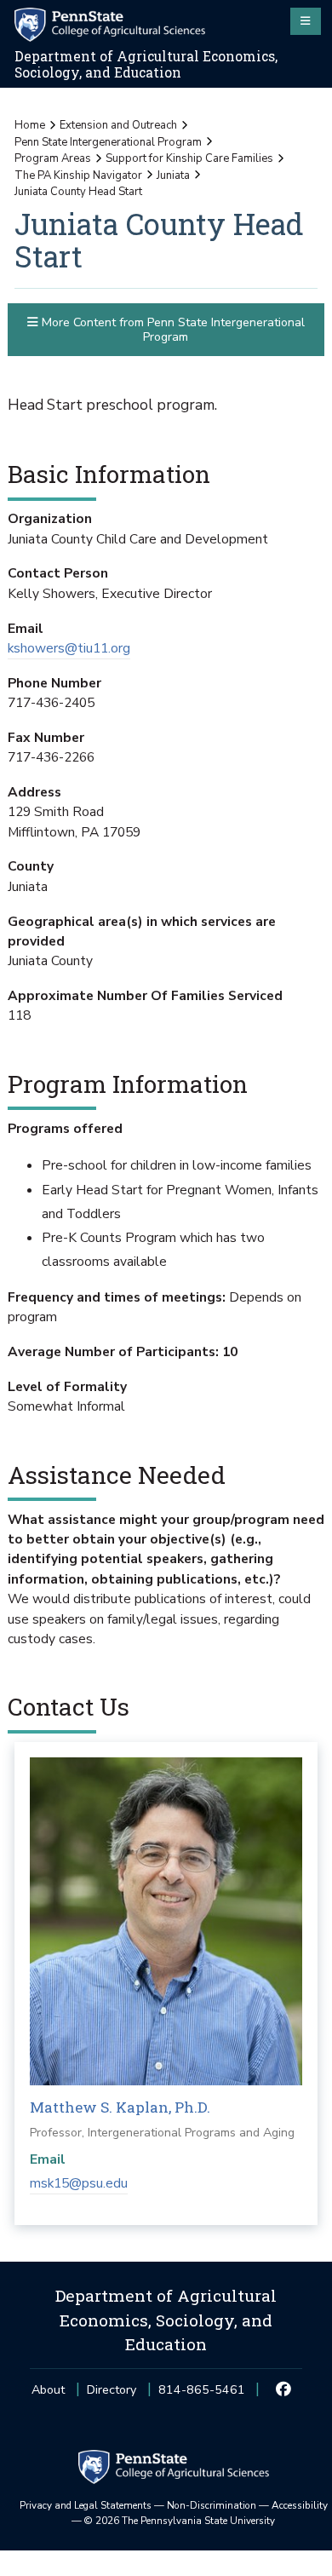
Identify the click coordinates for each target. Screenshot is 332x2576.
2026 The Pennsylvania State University (180, 2521)
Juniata (173, 175)
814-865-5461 (202, 2395)
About (48, 2390)
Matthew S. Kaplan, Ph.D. (120, 2107)
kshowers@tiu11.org (69, 648)
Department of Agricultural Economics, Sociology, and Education (146, 64)
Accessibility (300, 2505)
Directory (112, 2390)
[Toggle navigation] (306, 21)
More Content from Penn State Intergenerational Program (172, 330)
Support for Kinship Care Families (189, 158)
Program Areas (53, 158)
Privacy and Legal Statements (86, 2505)
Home (30, 125)
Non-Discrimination (212, 2505)
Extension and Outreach (118, 125)
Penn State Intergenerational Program (108, 142)
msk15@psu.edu (79, 2183)
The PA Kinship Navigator (78, 175)
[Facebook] (284, 2390)
